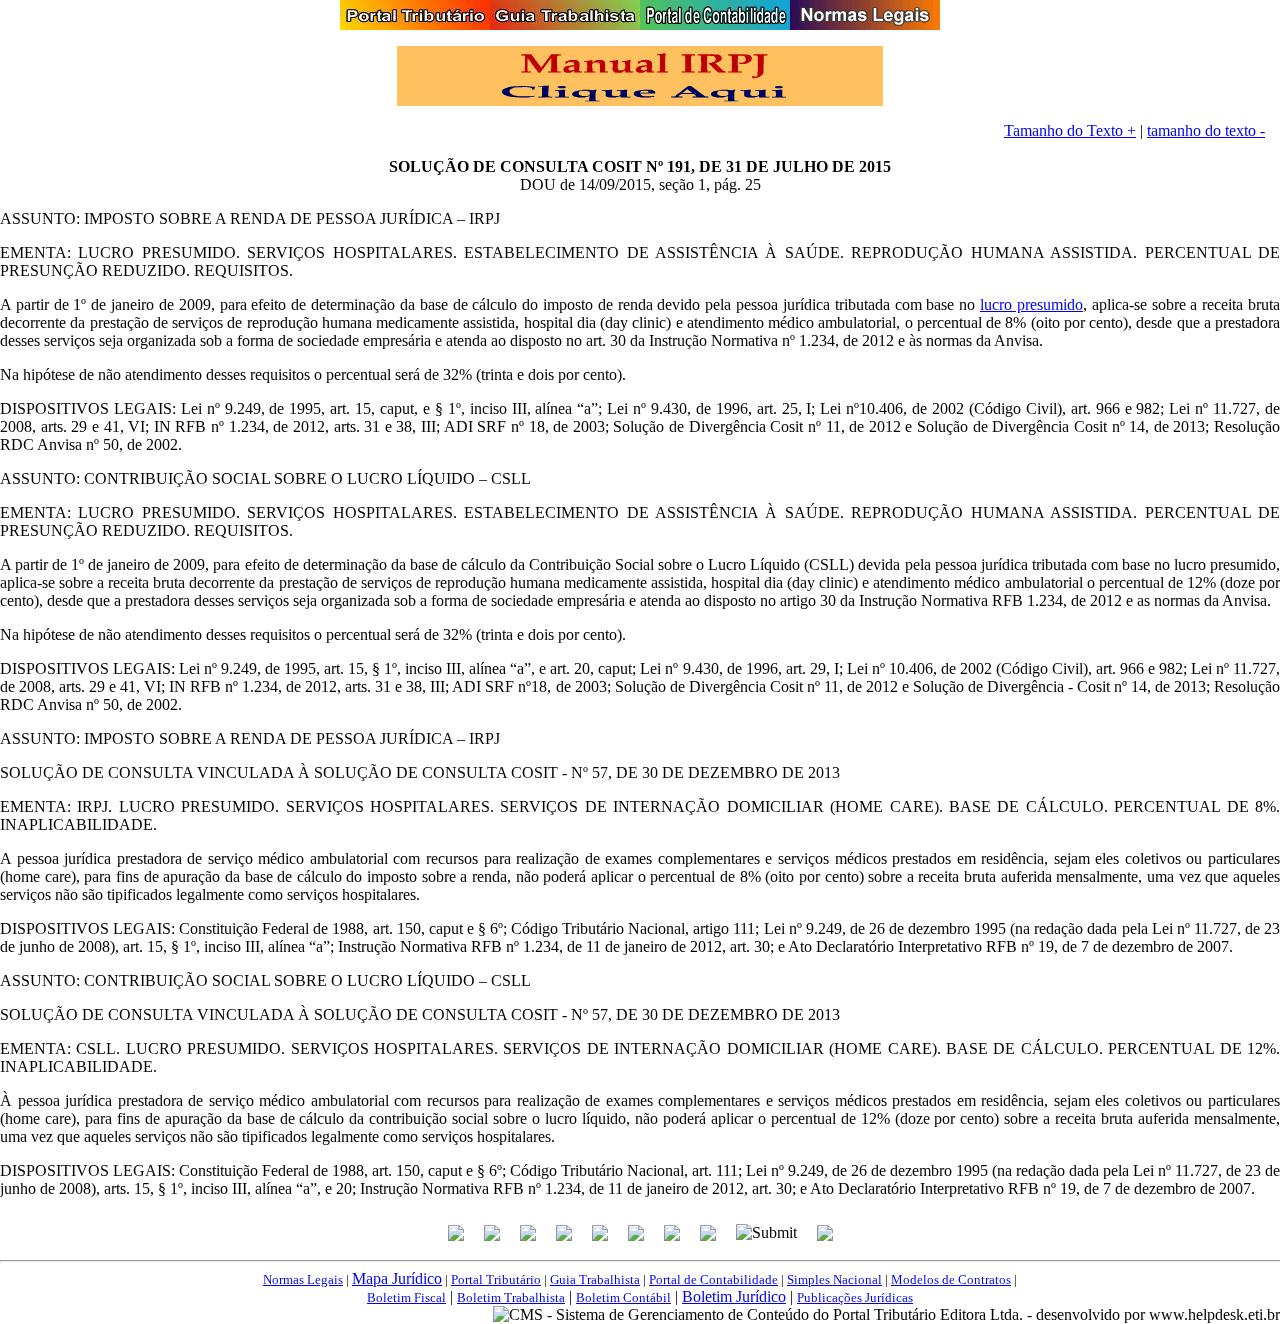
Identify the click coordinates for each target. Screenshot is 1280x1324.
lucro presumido (1031, 304)
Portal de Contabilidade (713, 1279)
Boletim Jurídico (734, 1296)
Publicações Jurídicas (855, 1297)
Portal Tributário (496, 1279)
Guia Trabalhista (595, 1279)
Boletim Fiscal (406, 1297)
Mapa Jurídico (397, 1278)
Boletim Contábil (623, 1297)
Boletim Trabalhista (511, 1297)
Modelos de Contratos (951, 1279)
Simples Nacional (834, 1279)
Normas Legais (303, 1279)
